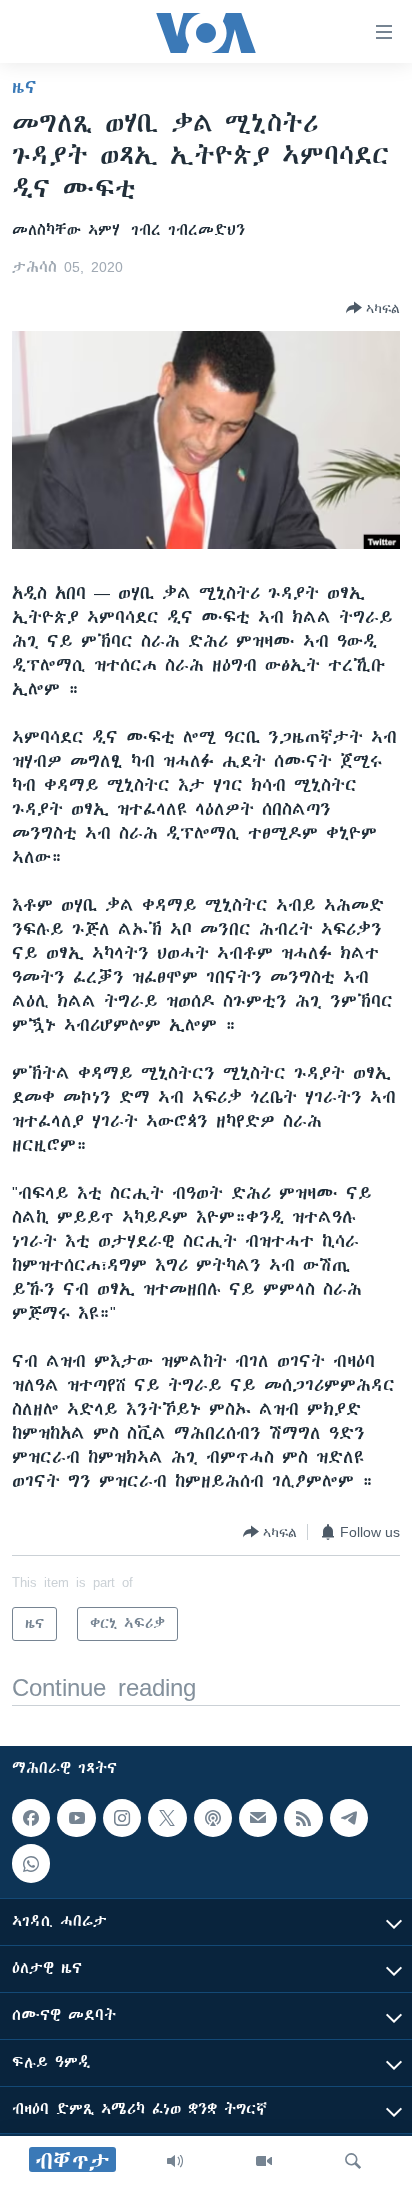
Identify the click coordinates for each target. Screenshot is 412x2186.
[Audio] (175, 2161)
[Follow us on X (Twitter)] (167, 1818)
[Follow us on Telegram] (349, 1818)
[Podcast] (213, 1818)
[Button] (373, 308)
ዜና (24, 87)
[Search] (353, 2161)
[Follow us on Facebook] (31, 1818)
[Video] (264, 2161)
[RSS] (303, 1818)
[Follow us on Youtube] (76, 1818)
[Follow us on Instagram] (122, 1818)
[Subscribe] (258, 1818)
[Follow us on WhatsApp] (31, 1864)
